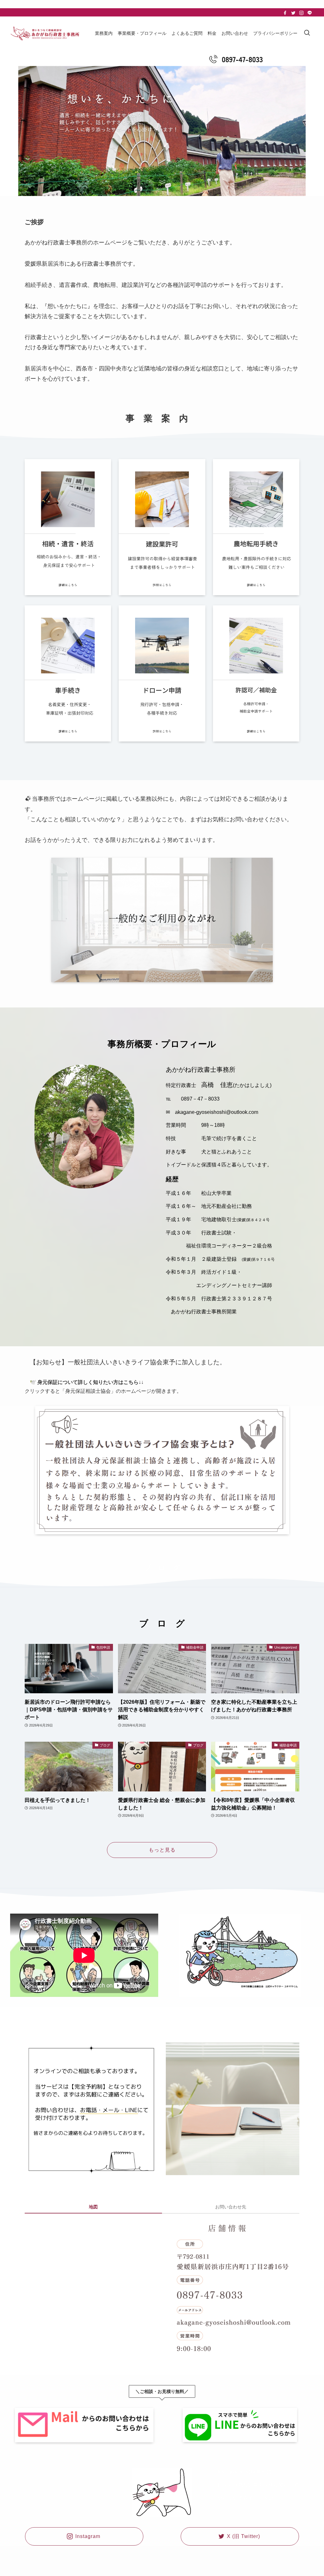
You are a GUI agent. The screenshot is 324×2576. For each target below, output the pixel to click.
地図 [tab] (93, 2207)
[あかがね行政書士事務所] (45, 33)
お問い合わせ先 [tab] (231, 2207)
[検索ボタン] (307, 33)
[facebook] (285, 13)
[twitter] (293, 13)
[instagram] (302, 13)
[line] (310, 13)
